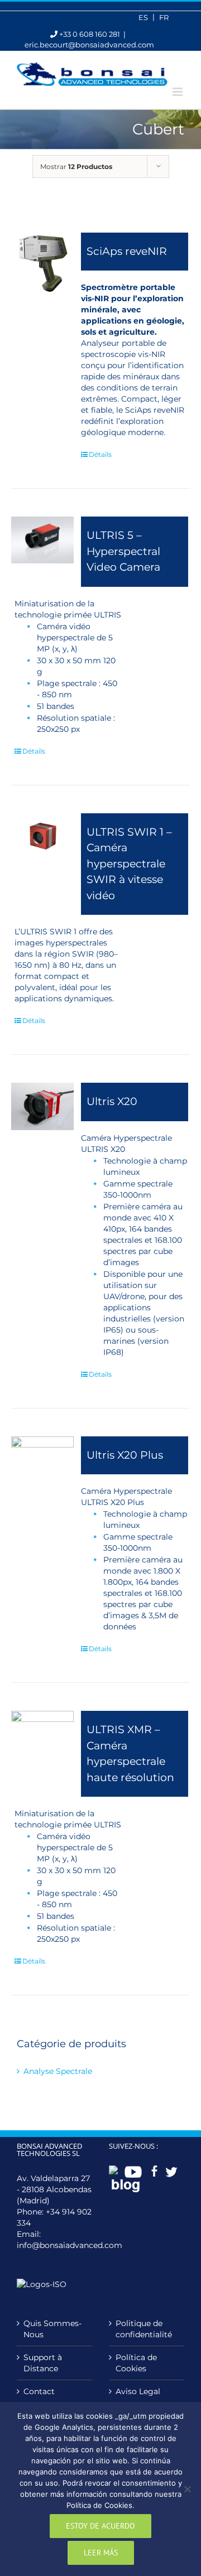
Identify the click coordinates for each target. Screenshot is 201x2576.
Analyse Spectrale (58, 2071)
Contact (39, 2391)
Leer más (101, 2553)
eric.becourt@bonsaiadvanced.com (89, 45)
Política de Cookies (136, 2363)
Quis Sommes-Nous (52, 2329)
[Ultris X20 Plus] (42, 1467)
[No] (187, 2489)
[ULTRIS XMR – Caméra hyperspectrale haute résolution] (42, 1729)
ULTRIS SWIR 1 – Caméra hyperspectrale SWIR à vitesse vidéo (129, 864)
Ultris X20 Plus (125, 1455)
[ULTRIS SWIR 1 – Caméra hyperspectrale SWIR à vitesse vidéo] (42, 835)
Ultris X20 (112, 1101)
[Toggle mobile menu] (178, 92)
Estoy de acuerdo (100, 2526)
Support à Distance (43, 2363)
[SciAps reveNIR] (42, 264)
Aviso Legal (138, 2391)
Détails (100, 454)
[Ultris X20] (42, 1106)
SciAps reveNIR (127, 251)
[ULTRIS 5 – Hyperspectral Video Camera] (42, 540)
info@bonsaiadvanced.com (70, 2245)
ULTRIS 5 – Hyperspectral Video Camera (123, 551)
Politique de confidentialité (144, 2329)
